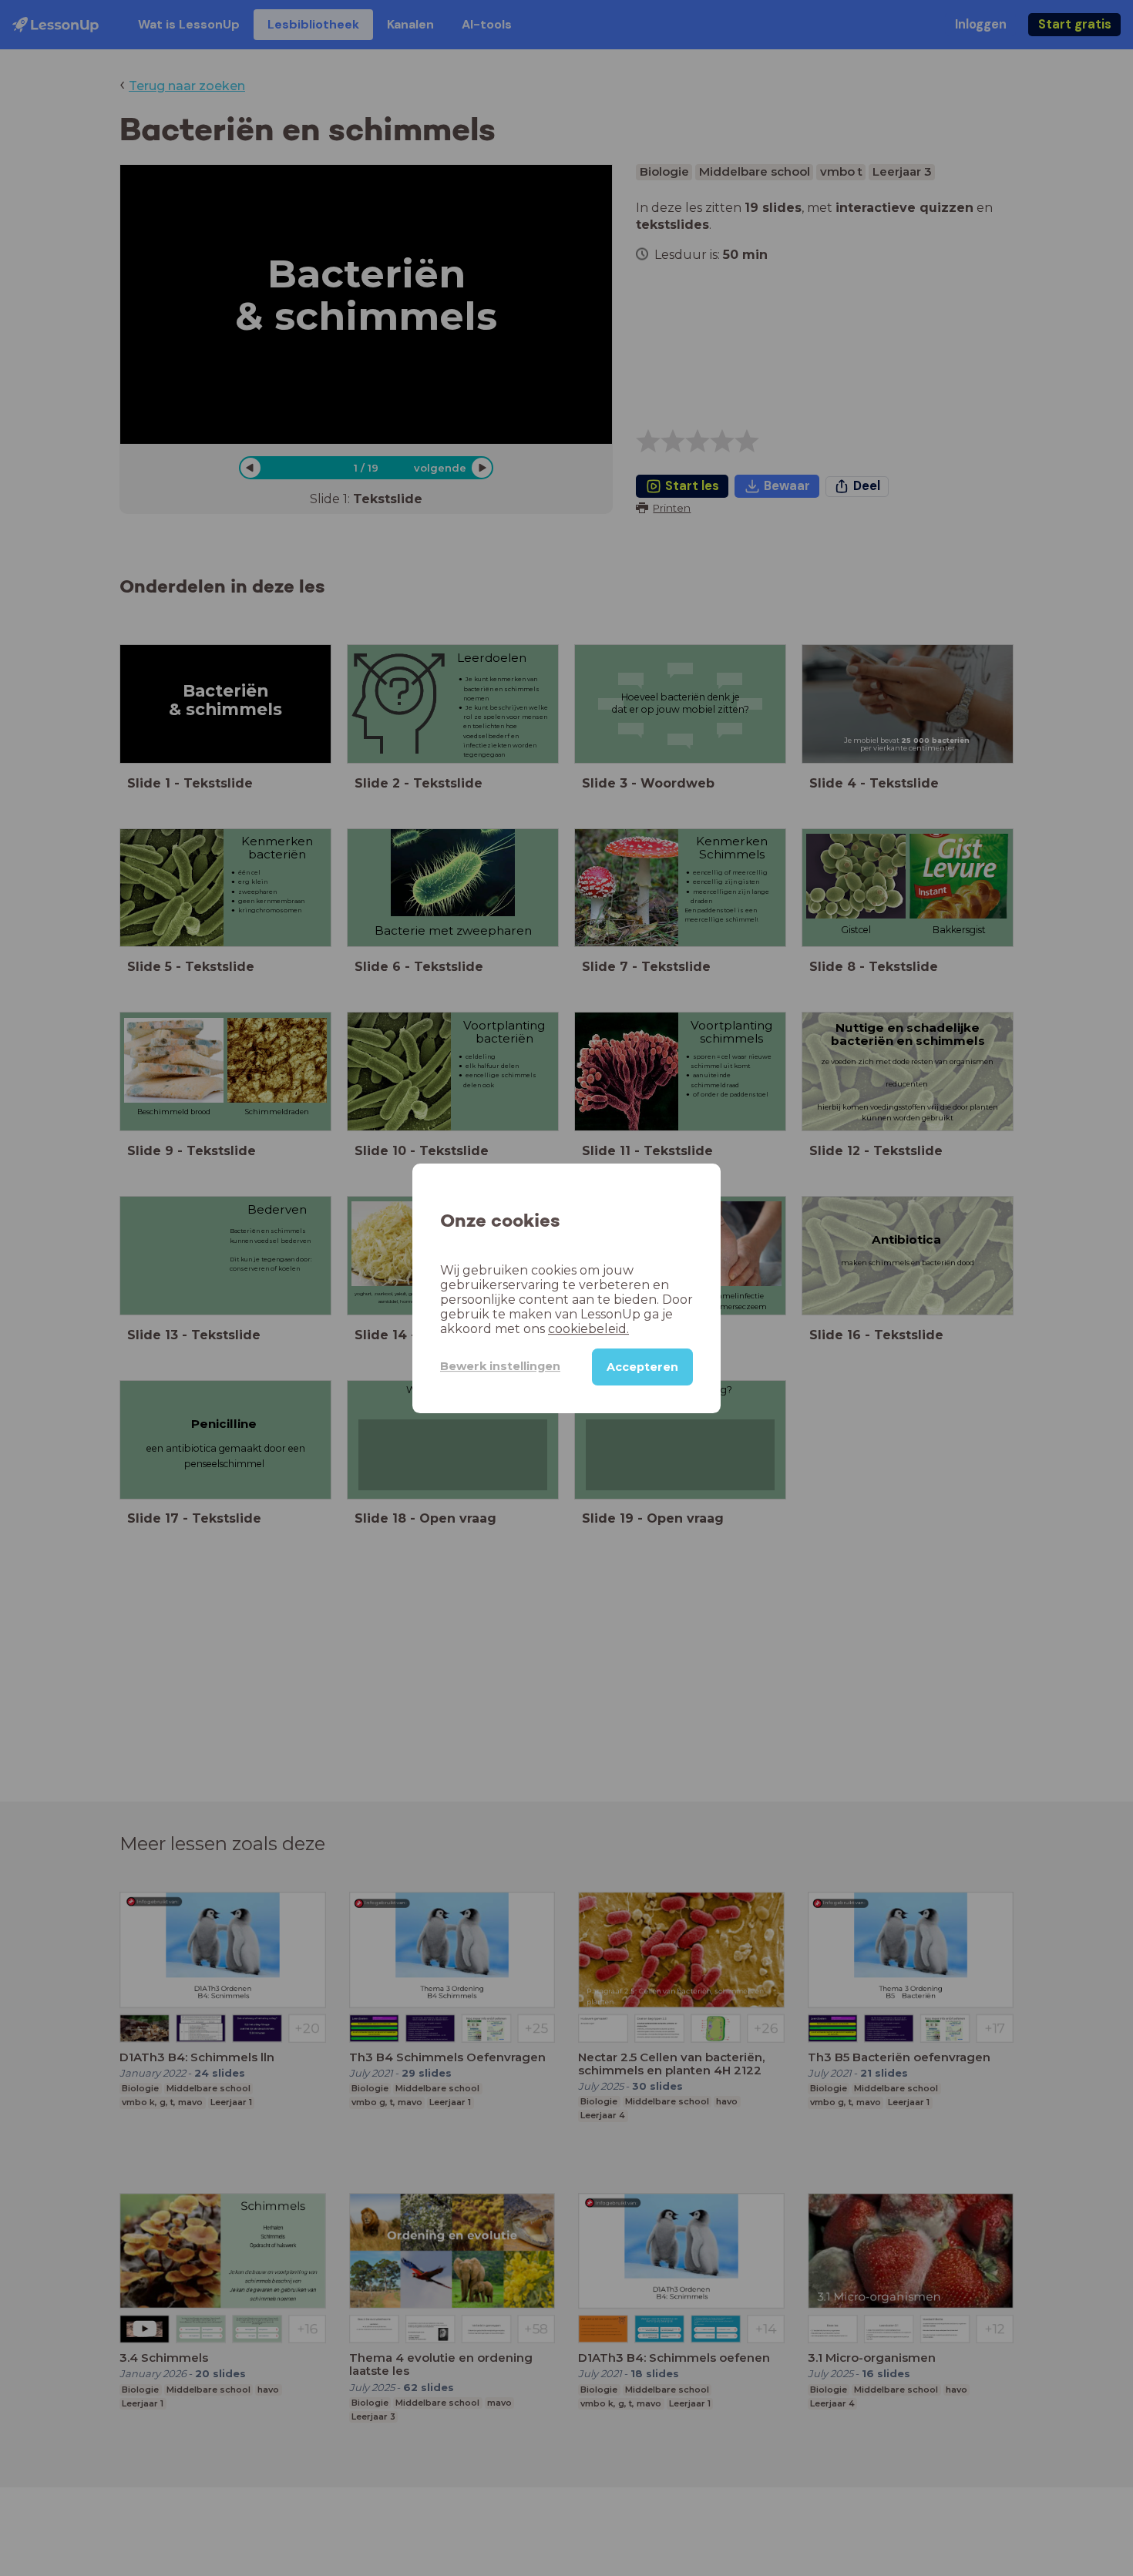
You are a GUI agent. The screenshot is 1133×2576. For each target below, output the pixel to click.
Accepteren (642, 1366)
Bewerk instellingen (500, 1366)
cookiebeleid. (588, 1328)
